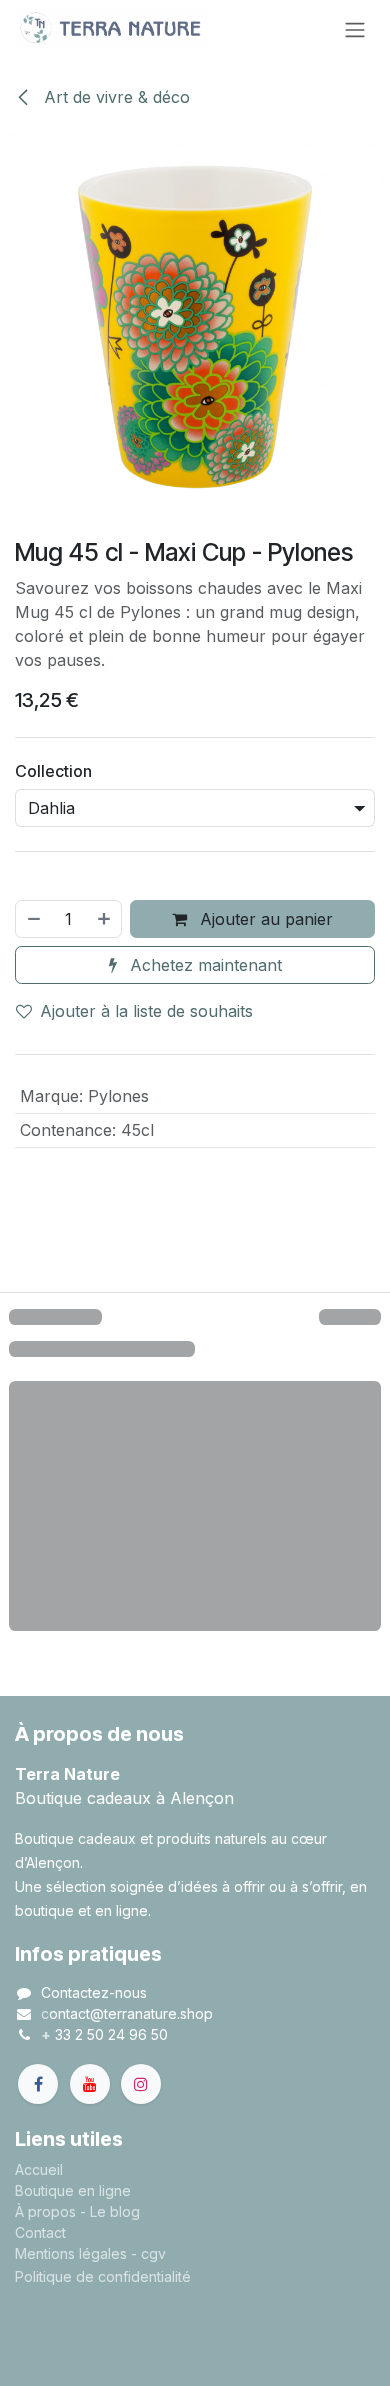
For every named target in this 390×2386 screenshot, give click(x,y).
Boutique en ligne (73, 2190)
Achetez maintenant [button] (203, 965)
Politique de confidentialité (103, 2276)
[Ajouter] (105, 919)
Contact (40, 2232)
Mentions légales (71, 2253)
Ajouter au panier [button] (264, 919)
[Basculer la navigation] (355, 29)
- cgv (148, 2253)
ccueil (43, 2169)
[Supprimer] (33, 919)
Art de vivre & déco (114, 97)
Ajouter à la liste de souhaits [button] (146, 1011)
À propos (45, 2211)
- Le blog (110, 2211)
